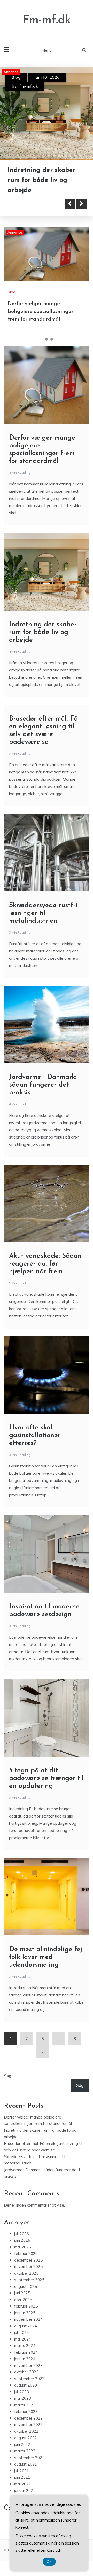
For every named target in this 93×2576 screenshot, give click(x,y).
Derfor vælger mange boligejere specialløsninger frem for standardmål (41, 298)
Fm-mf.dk (47, 20)
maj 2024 (23, 2326)
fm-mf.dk (29, 86)
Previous (70, 191)
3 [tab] (52, 326)
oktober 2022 (26, 2418)
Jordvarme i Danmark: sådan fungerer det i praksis (43, 1072)
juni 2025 (22, 2280)
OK (49, 2562)
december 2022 (28, 2405)
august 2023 (26, 2372)
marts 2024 (25, 2333)
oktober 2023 (26, 2359)
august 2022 (26, 2425)
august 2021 (26, 2451)
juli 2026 (22, 2221)
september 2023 (29, 2365)
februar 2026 (26, 2241)
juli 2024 (22, 2320)
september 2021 (29, 2444)
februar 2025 (26, 2293)
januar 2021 (25, 2478)
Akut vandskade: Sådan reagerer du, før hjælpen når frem (45, 1251)
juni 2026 (22, 2227)
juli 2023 (22, 2379)
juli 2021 (22, 2458)
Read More (32, 191)
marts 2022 (25, 2438)
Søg (8, 2063)
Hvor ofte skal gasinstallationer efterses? (35, 1422)
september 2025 (29, 2267)
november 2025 (28, 2254)
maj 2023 (23, 2385)
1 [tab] (41, 326)
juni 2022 (22, 2431)
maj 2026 (23, 2234)
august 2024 (26, 2313)
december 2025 (28, 2247)
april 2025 (23, 2286)
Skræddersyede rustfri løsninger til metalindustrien (43, 900)
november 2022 (28, 2412)
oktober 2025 (26, 2260)
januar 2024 (25, 2346)
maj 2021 (23, 2471)
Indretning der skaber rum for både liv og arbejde (43, 619)
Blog (16, 78)
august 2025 (26, 2273)
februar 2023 (26, 2399)
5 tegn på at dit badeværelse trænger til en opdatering (46, 1765)
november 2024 (28, 2306)
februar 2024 (26, 2339)
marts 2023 (25, 2392)
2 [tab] (47, 326)
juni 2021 (22, 2464)
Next (81, 191)
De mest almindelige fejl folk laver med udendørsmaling (47, 1944)
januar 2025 (25, 2300)
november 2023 (28, 2352)
